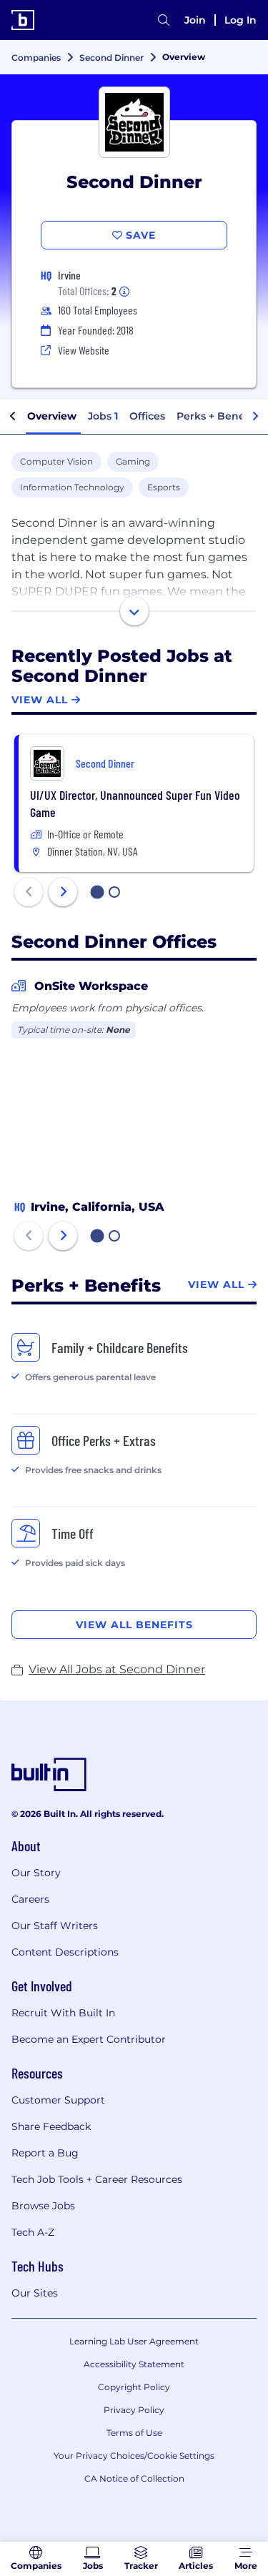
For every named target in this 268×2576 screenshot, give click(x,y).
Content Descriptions (65, 1952)
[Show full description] (134, 611)
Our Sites (35, 2293)
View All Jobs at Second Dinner (117, 1669)
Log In (240, 20)
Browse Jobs (43, 2206)
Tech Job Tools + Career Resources (97, 2179)
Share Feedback (51, 2126)
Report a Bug (45, 2153)
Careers (30, 1899)
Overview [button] (52, 416)
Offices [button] (147, 416)
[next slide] (63, 892)
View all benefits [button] (134, 1625)
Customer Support (58, 2100)
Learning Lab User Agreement (134, 2341)
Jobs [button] (103, 416)
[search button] (164, 20)
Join (195, 20)
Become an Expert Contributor (89, 2039)
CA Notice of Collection (134, 2478)
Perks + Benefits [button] (219, 416)
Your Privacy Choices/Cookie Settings (134, 2456)
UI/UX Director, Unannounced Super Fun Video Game (135, 803)
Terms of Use (134, 2433)
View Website (84, 350)
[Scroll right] (255, 417)
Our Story (36, 1873)
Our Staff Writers (55, 1926)
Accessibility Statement (134, 2364)
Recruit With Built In (63, 2013)
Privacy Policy (134, 2410)
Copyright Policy (134, 2387)
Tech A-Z (33, 2232)
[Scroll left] (13, 417)
